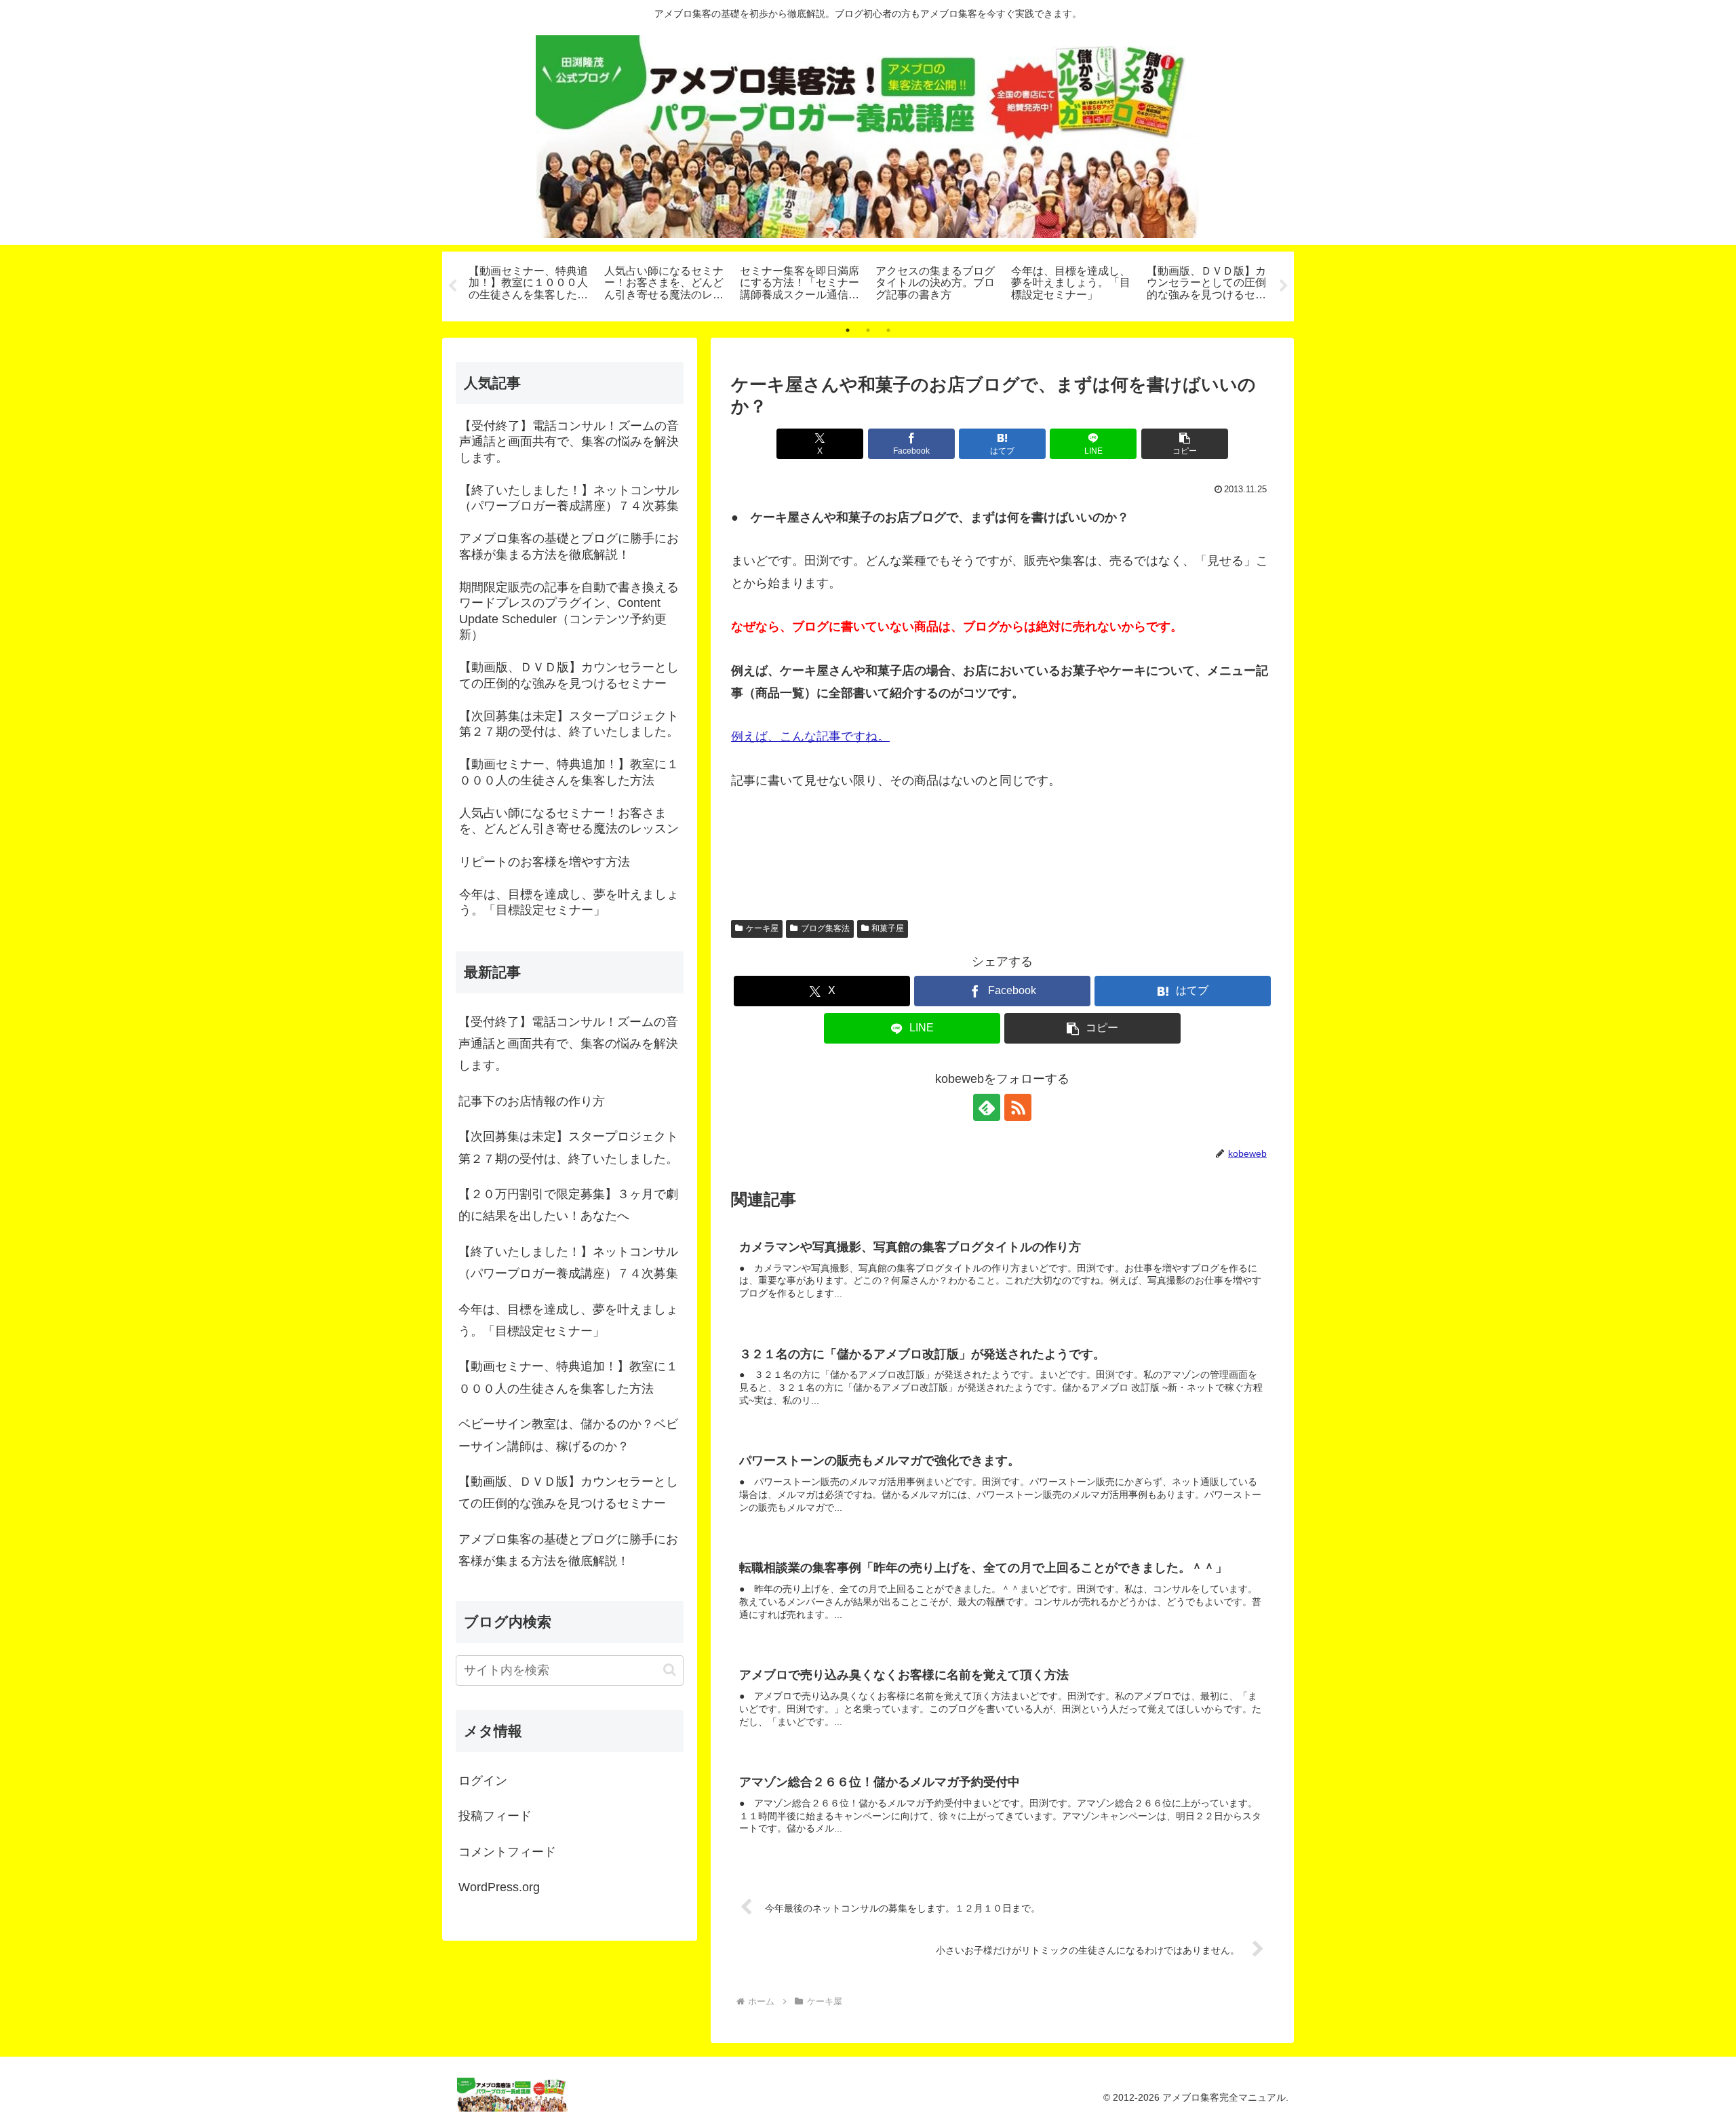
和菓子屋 (888, 928)
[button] (1185, 444)
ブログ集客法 (825, 928)
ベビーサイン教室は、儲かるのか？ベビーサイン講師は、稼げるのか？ (568, 1435)
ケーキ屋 (762, 928)
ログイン (483, 1781)
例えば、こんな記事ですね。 (810, 736)
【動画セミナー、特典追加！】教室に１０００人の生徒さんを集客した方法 (568, 1377)
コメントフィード (507, 1852)
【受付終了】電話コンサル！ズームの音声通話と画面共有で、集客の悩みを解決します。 (568, 1044)
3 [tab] (888, 330)
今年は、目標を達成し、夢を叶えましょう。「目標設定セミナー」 (568, 1320)
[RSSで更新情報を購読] (1018, 1107)
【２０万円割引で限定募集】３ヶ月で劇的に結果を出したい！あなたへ (568, 1205)
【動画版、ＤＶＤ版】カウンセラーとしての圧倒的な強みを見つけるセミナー (568, 1492)
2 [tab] (868, 330)
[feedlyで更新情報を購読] (987, 1107)
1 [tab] (848, 330)
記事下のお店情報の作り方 (532, 1101)
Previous (452, 286)
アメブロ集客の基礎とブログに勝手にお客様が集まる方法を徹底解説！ (568, 1550)
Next (1284, 286)
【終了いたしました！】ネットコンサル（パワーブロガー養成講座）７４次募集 (568, 1263)
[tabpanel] (529, 284)
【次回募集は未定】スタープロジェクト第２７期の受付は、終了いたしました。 (568, 1147)
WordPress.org (499, 1887)
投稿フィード (495, 1816)
